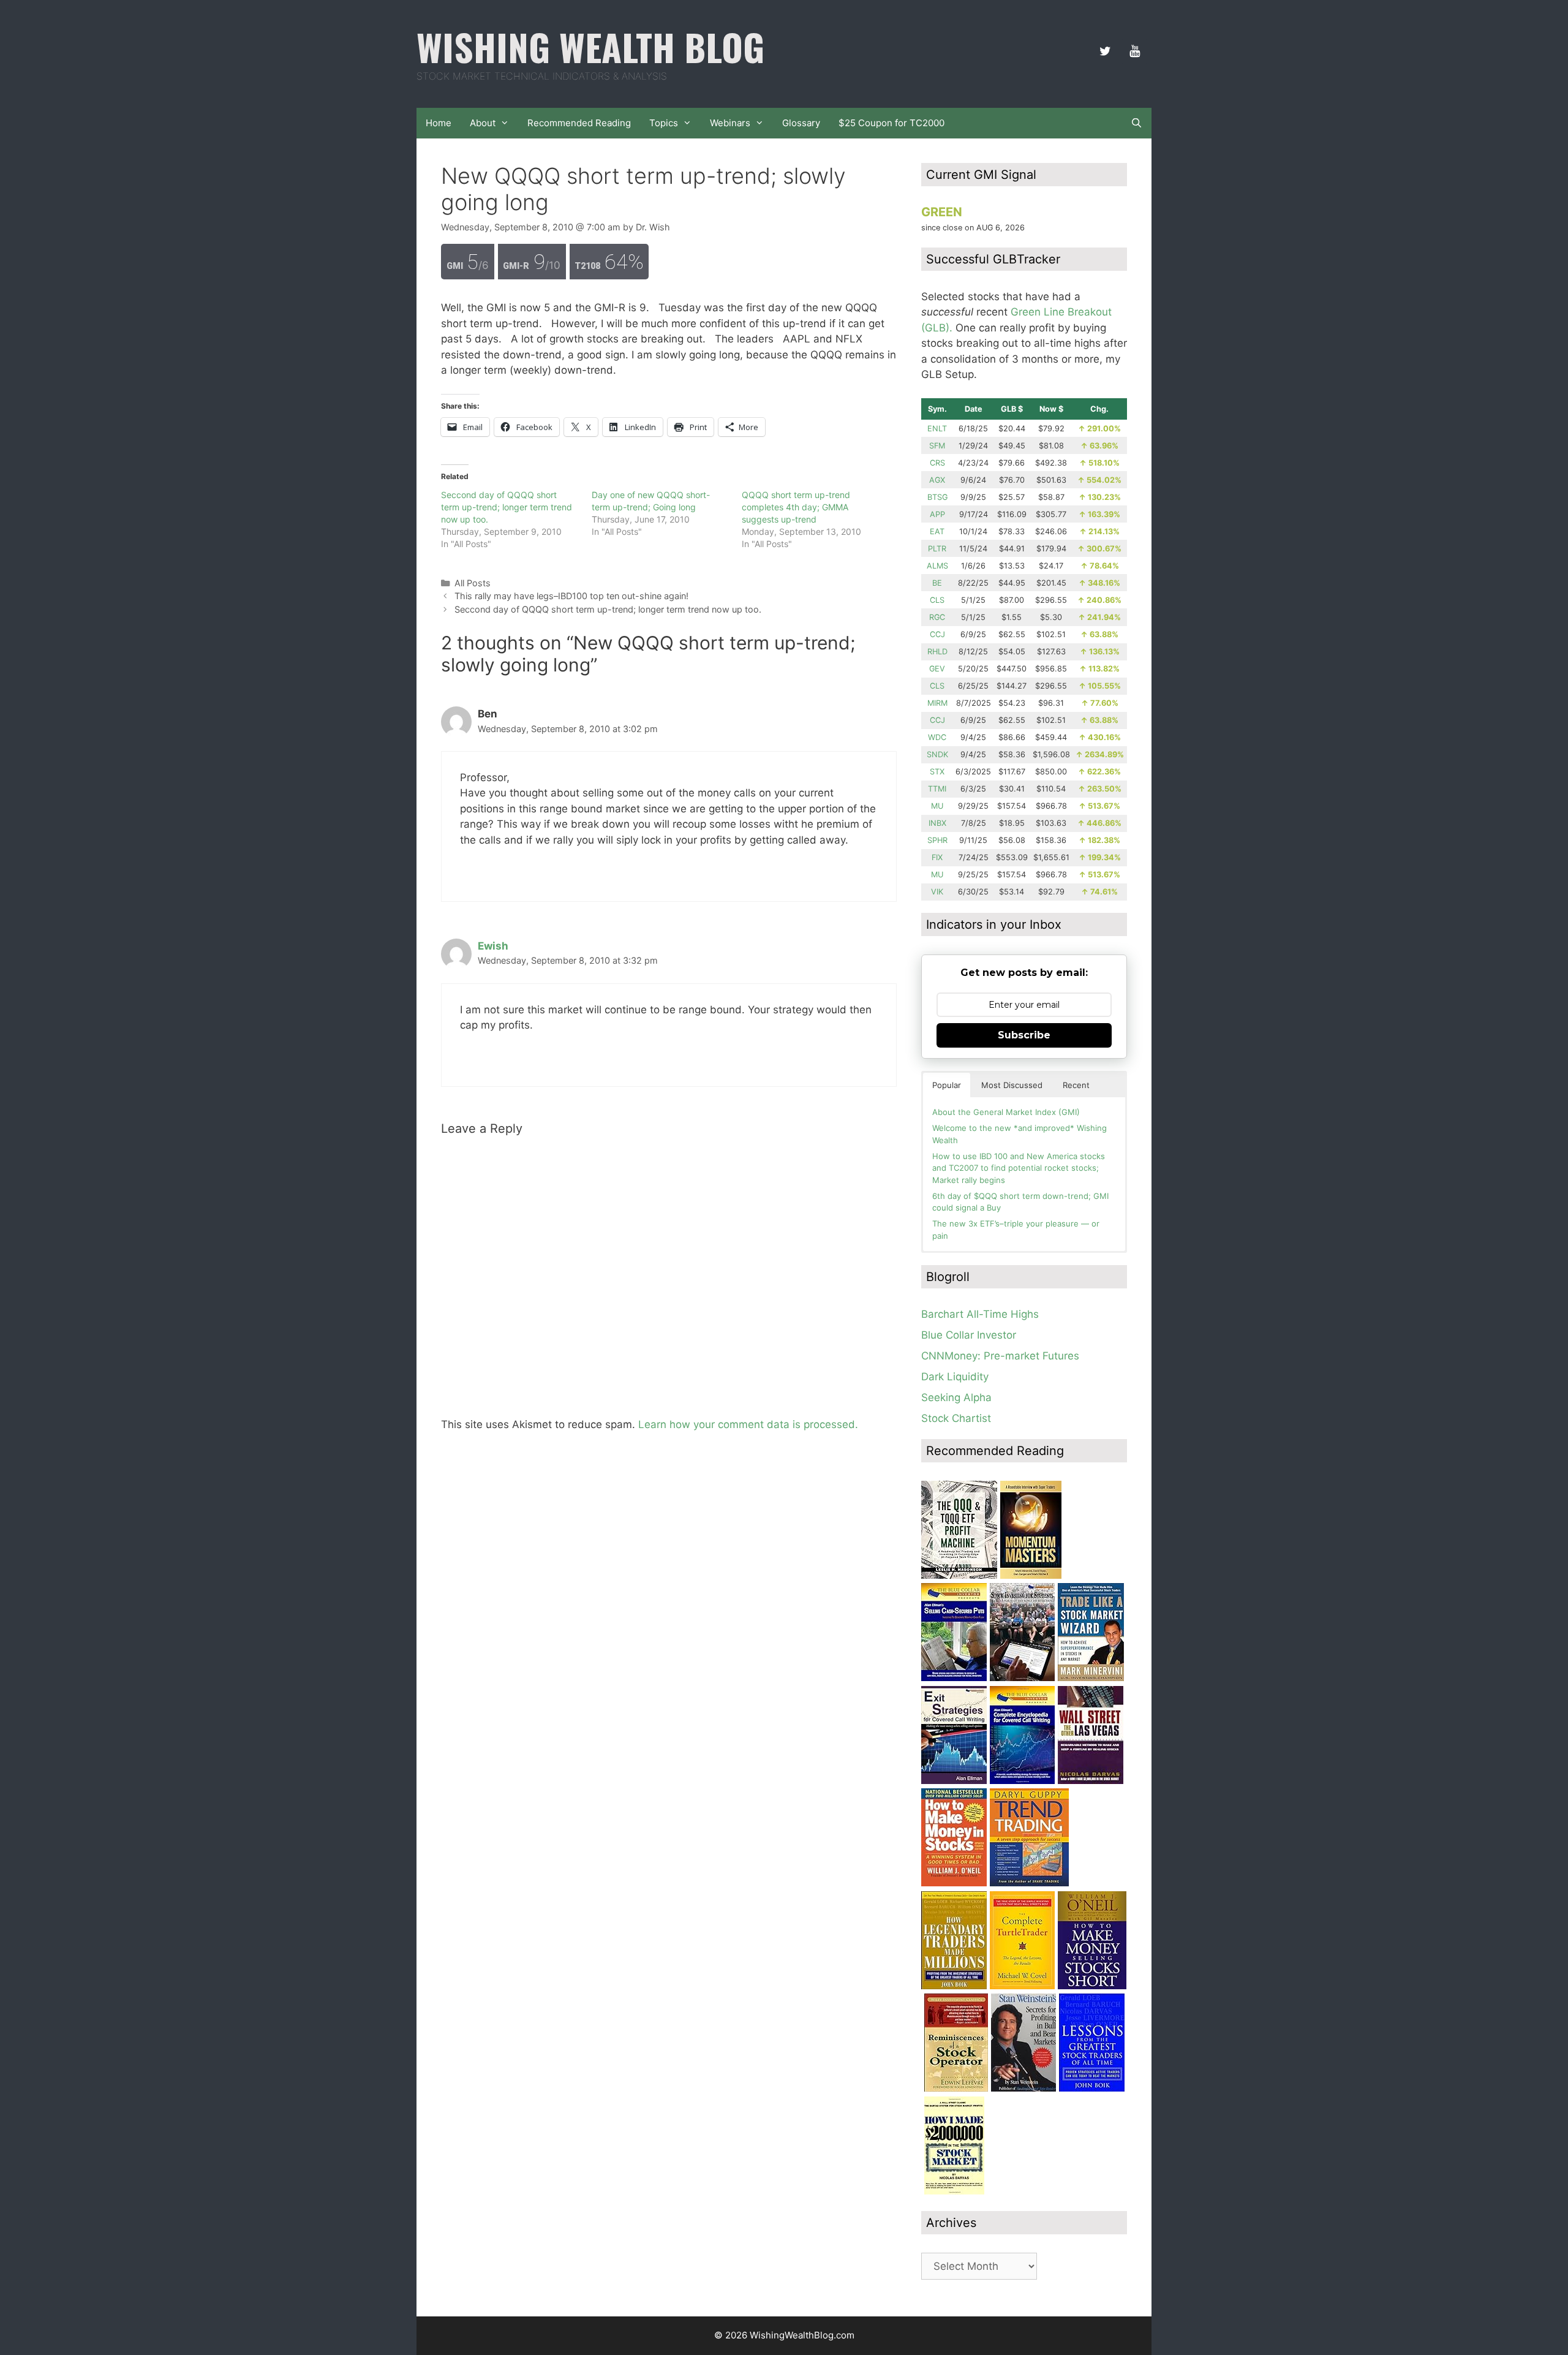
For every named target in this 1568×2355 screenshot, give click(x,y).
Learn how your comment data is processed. (748, 1424)
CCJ (937, 634)
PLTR (937, 549)
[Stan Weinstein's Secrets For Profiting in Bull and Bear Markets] (1023, 2088)
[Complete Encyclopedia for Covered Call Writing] (1022, 1780)
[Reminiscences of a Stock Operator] (956, 2088)
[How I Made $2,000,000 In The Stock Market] (954, 2191)
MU (937, 806)
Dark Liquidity (955, 1377)
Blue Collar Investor (969, 1335)
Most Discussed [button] (1012, 1085)
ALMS (937, 566)
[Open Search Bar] (1136, 123)
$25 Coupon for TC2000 (891, 123)
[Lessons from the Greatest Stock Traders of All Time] (1092, 2088)
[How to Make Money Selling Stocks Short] (1092, 1986)
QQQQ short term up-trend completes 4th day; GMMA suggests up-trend (796, 507)
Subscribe (1024, 1035)
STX (937, 772)
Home (439, 123)
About (483, 123)
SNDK (937, 754)
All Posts (473, 583)
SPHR (937, 840)
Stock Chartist (956, 1418)
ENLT (937, 429)
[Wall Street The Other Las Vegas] (1091, 1780)
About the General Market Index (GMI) (1006, 1112)
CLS (937, 600)
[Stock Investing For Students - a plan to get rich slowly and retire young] (1022, 1677)
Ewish (493, 946)
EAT (937, 531)
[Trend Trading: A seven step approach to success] (1029, 1883)
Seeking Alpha (956, 1397)
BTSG (937, 497)
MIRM (937, 703)
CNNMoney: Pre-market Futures (1000, 1356)
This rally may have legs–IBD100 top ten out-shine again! (571, 596)
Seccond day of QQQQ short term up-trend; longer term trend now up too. (507, 507)
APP (937, 514)
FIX (937, 857)
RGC (937, 617)
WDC (937, 737)
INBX (937, 823)
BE (937, 583)
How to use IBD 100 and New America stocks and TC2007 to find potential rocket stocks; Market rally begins (1019, 1168)
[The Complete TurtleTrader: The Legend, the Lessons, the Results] (1022, 1986)
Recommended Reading (579, 123)
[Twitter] (1105, 51)
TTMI (937, 789)
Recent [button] (1076, 1085)
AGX (937, 480)
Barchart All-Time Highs (980, 1314)
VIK (937, 892)
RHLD (937, 652)
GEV (937, 669)
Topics (664, 123)
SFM (937, 446)
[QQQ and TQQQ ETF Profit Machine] (959, 1575)
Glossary (801, 123)
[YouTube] (1134, 51)
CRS (937, 463)
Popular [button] (947, 1085)
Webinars (730, 123)
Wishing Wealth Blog (590, 46)
